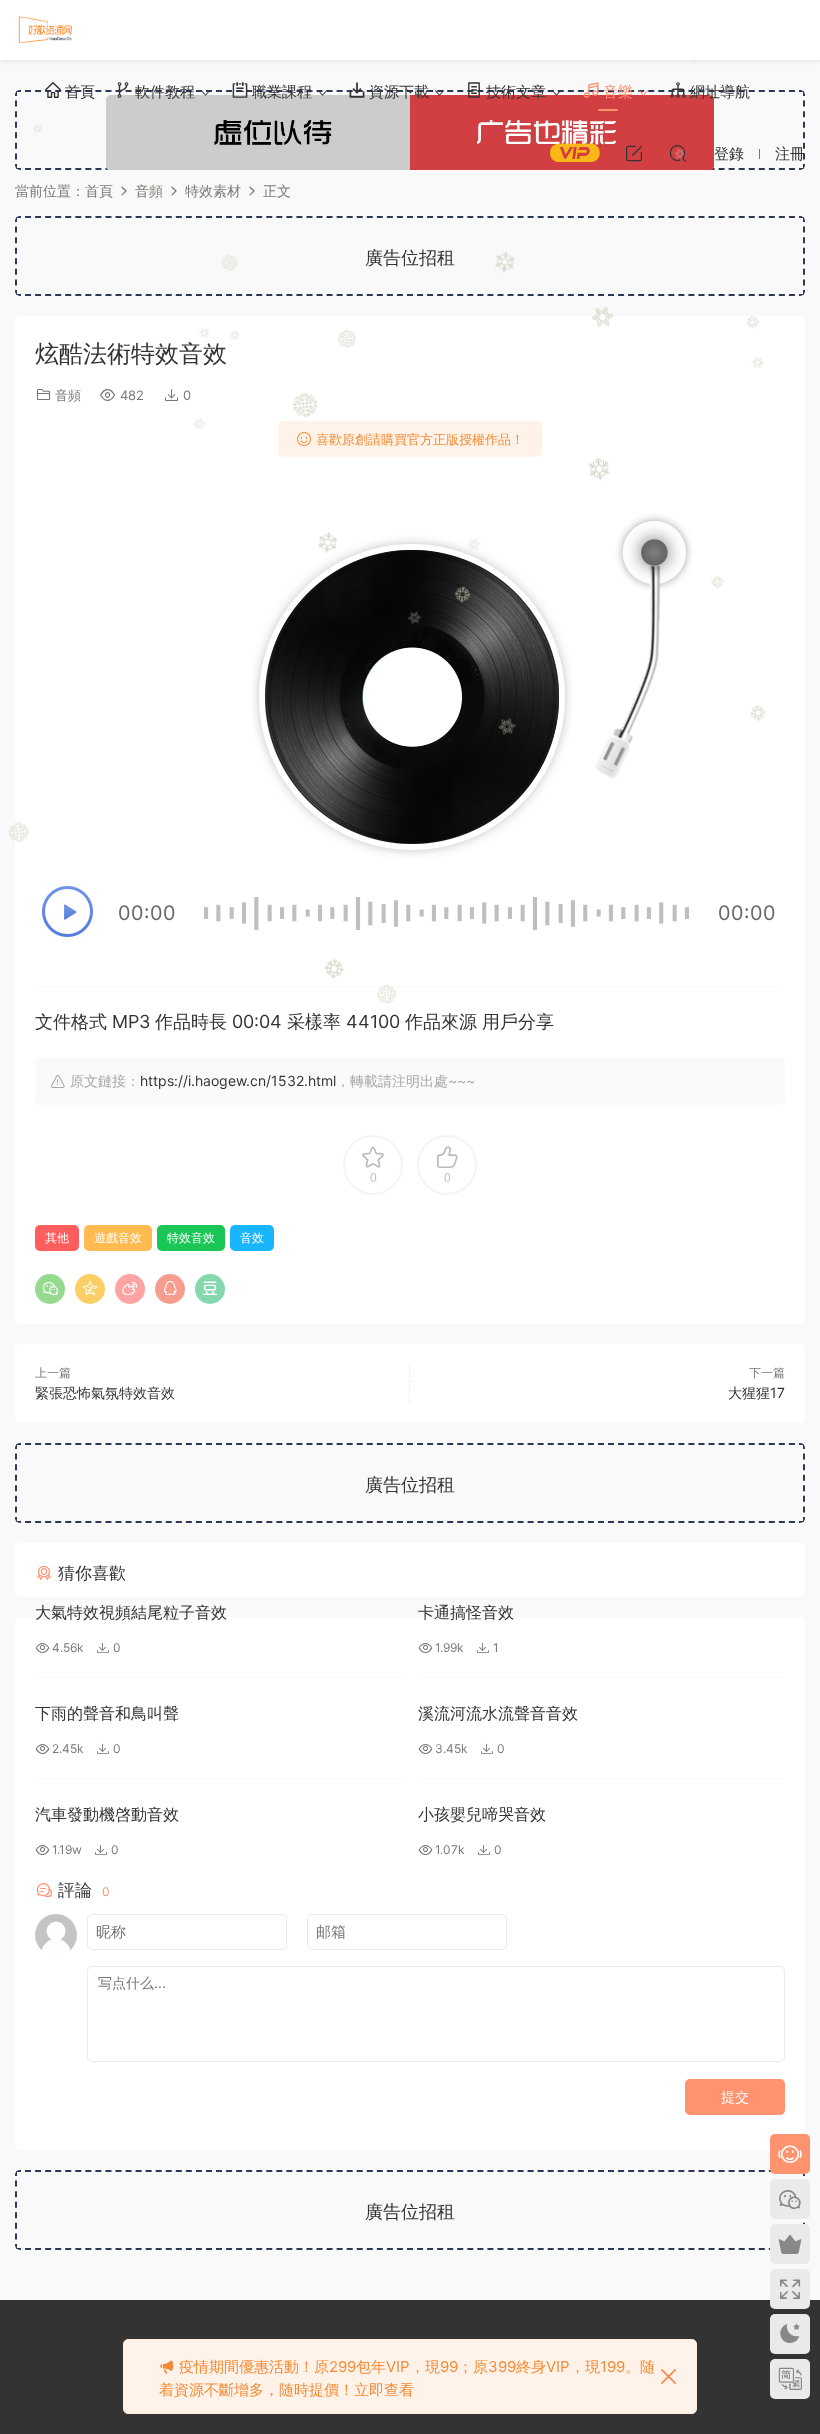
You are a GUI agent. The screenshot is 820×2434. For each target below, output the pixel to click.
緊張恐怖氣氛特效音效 (105, 1392)
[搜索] (678, 153)
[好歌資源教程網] (45, 30)
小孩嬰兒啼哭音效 (482, 1814)
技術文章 (514, 91)
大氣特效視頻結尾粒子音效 (131, 1612)
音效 (252, 1237)
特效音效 (191, 1237)
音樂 (616, 91)
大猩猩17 (756, 1392)
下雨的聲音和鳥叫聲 (107, 1713)
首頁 (78, 91)
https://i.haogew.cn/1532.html (238, 1080)
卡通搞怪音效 (466, 1612)
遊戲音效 (118, 1237)
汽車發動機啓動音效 (107, 1814)
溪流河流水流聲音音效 (498, 1713)
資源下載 (397, 91)
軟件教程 (163, 91)
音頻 (68, 395)
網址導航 (718, 91)
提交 (735, 2096)
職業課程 (280, 91)
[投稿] (634, 153)
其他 (57, 1237)
